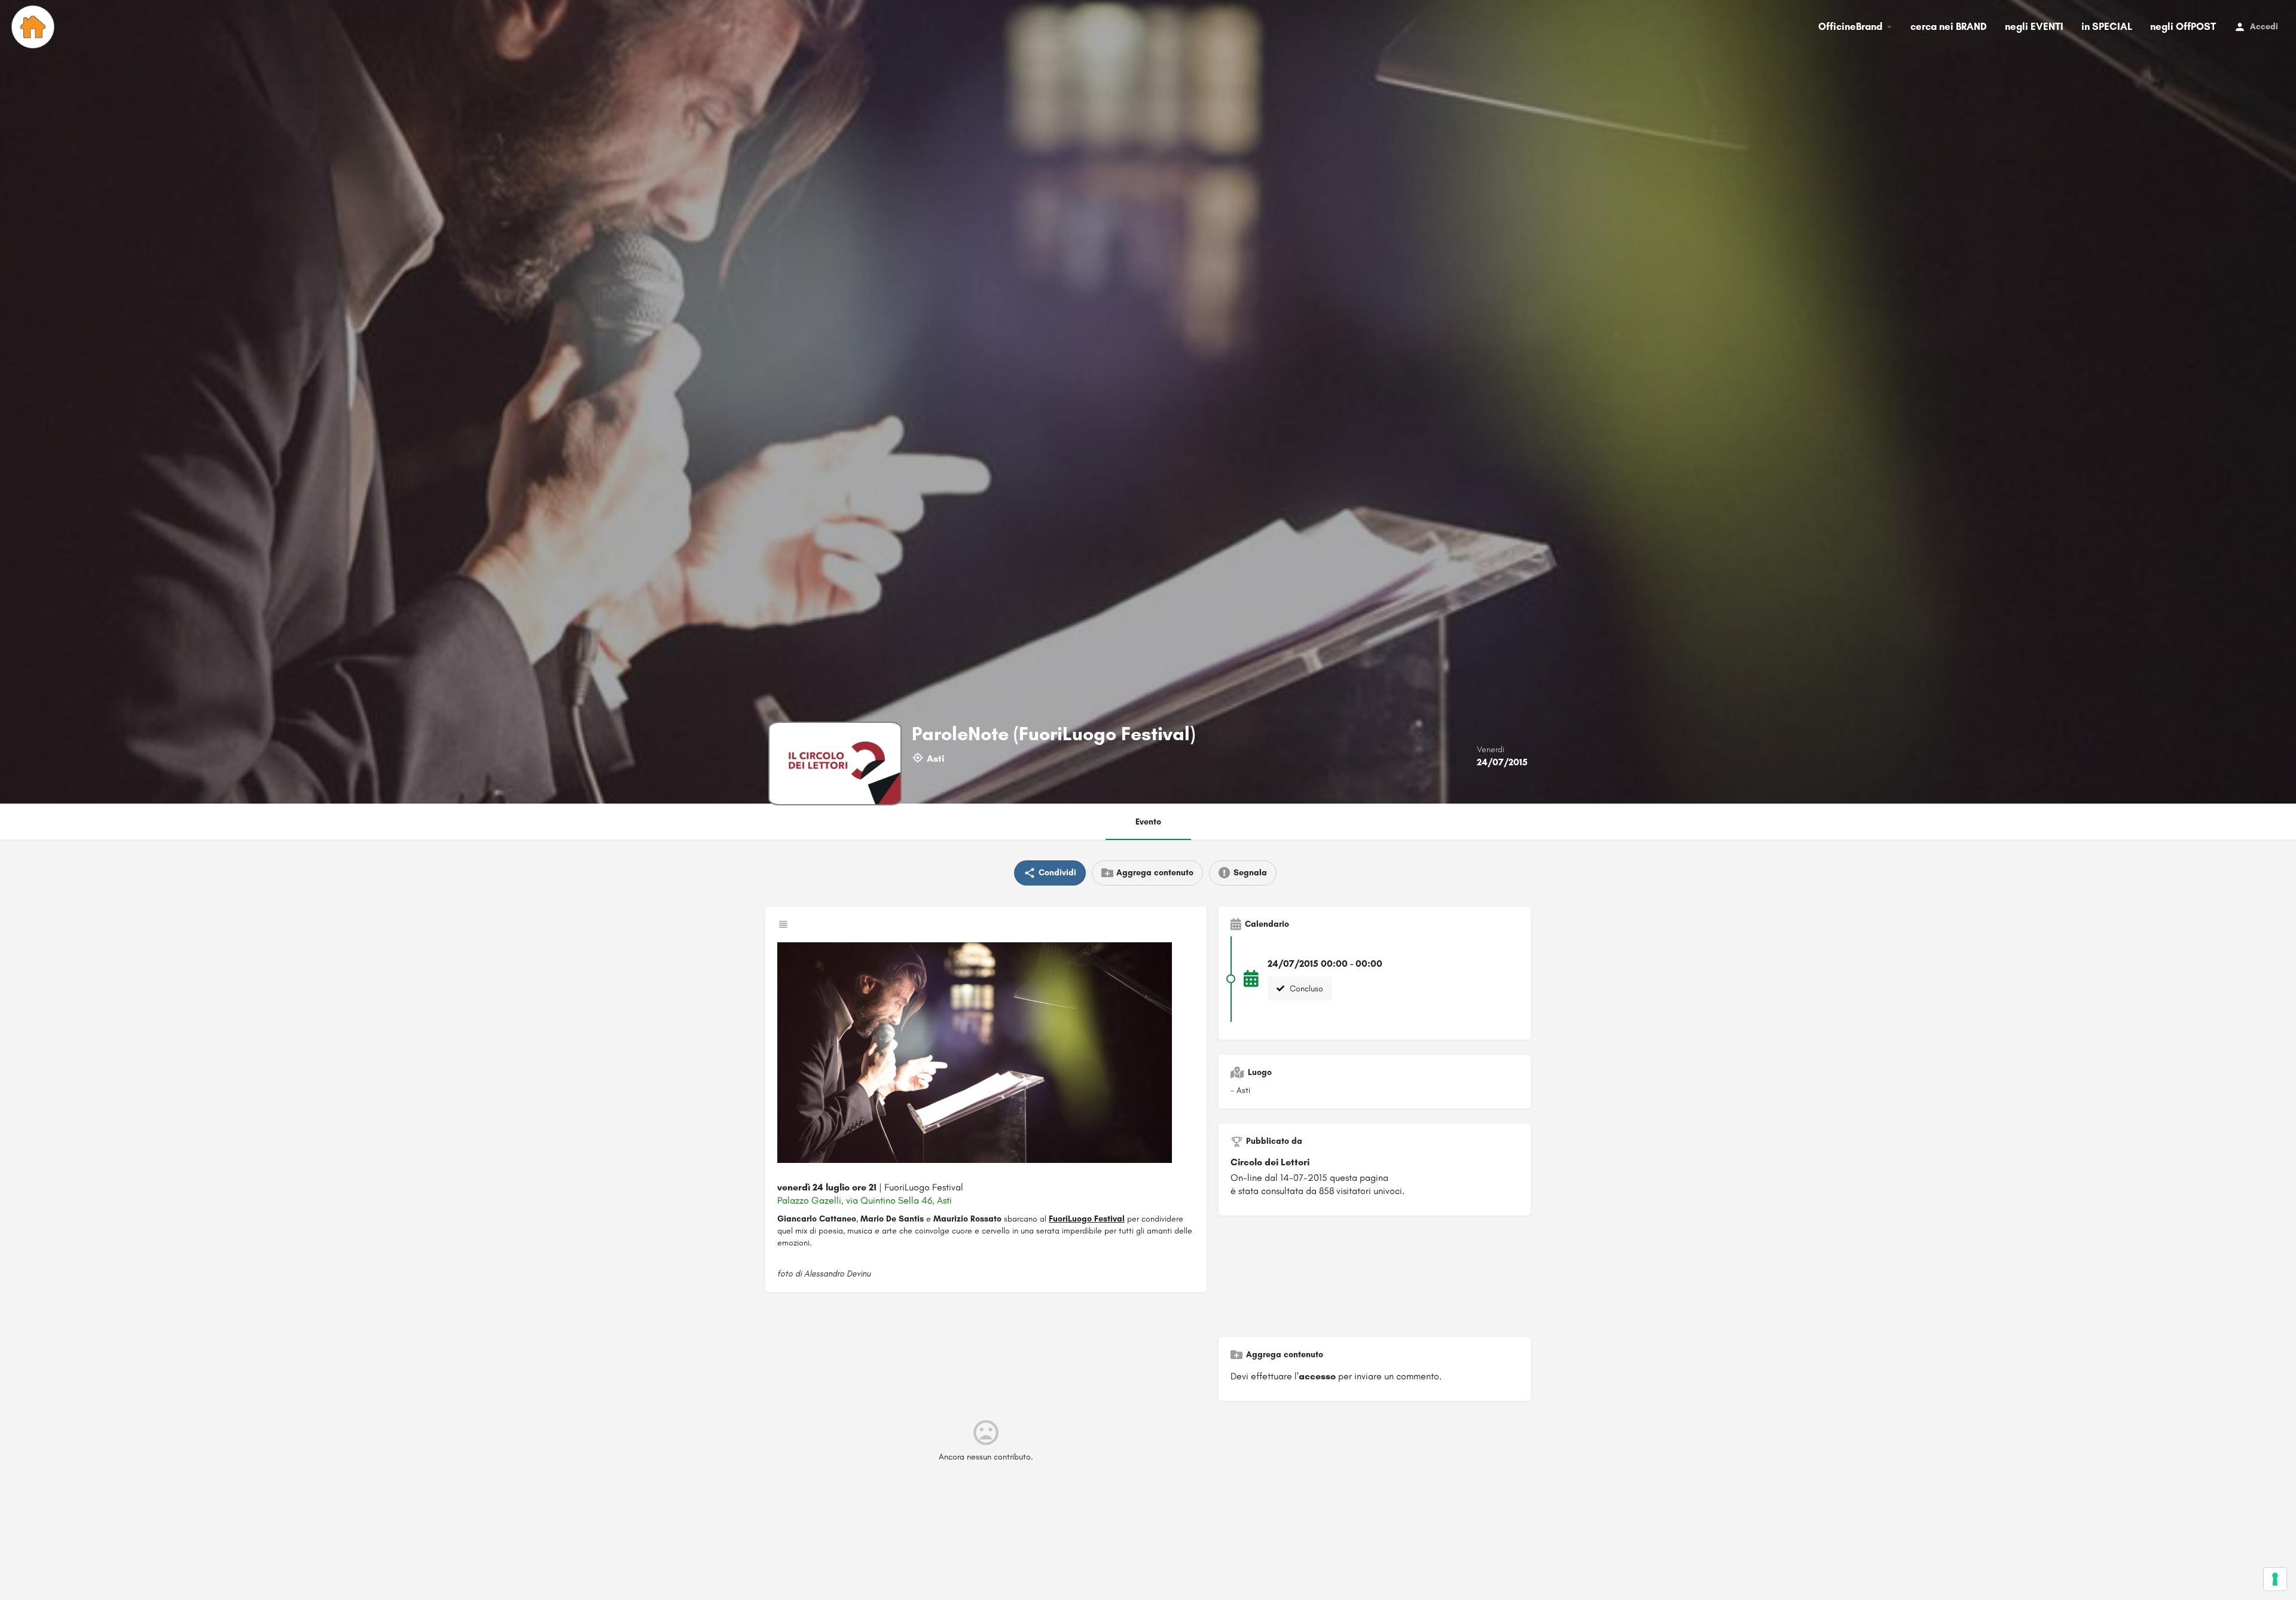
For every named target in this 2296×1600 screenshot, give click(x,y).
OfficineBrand (1850, 26)
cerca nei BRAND (1949, 26)
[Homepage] (34, 27)
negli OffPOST (2183, 26)
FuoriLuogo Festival (1087, 1219)
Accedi (2264, 27)
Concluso (1305, 989)
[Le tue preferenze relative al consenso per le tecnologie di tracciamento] (2275, 1579)
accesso (1317, 1376)
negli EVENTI (2034, 26)
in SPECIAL (2107, 26)
